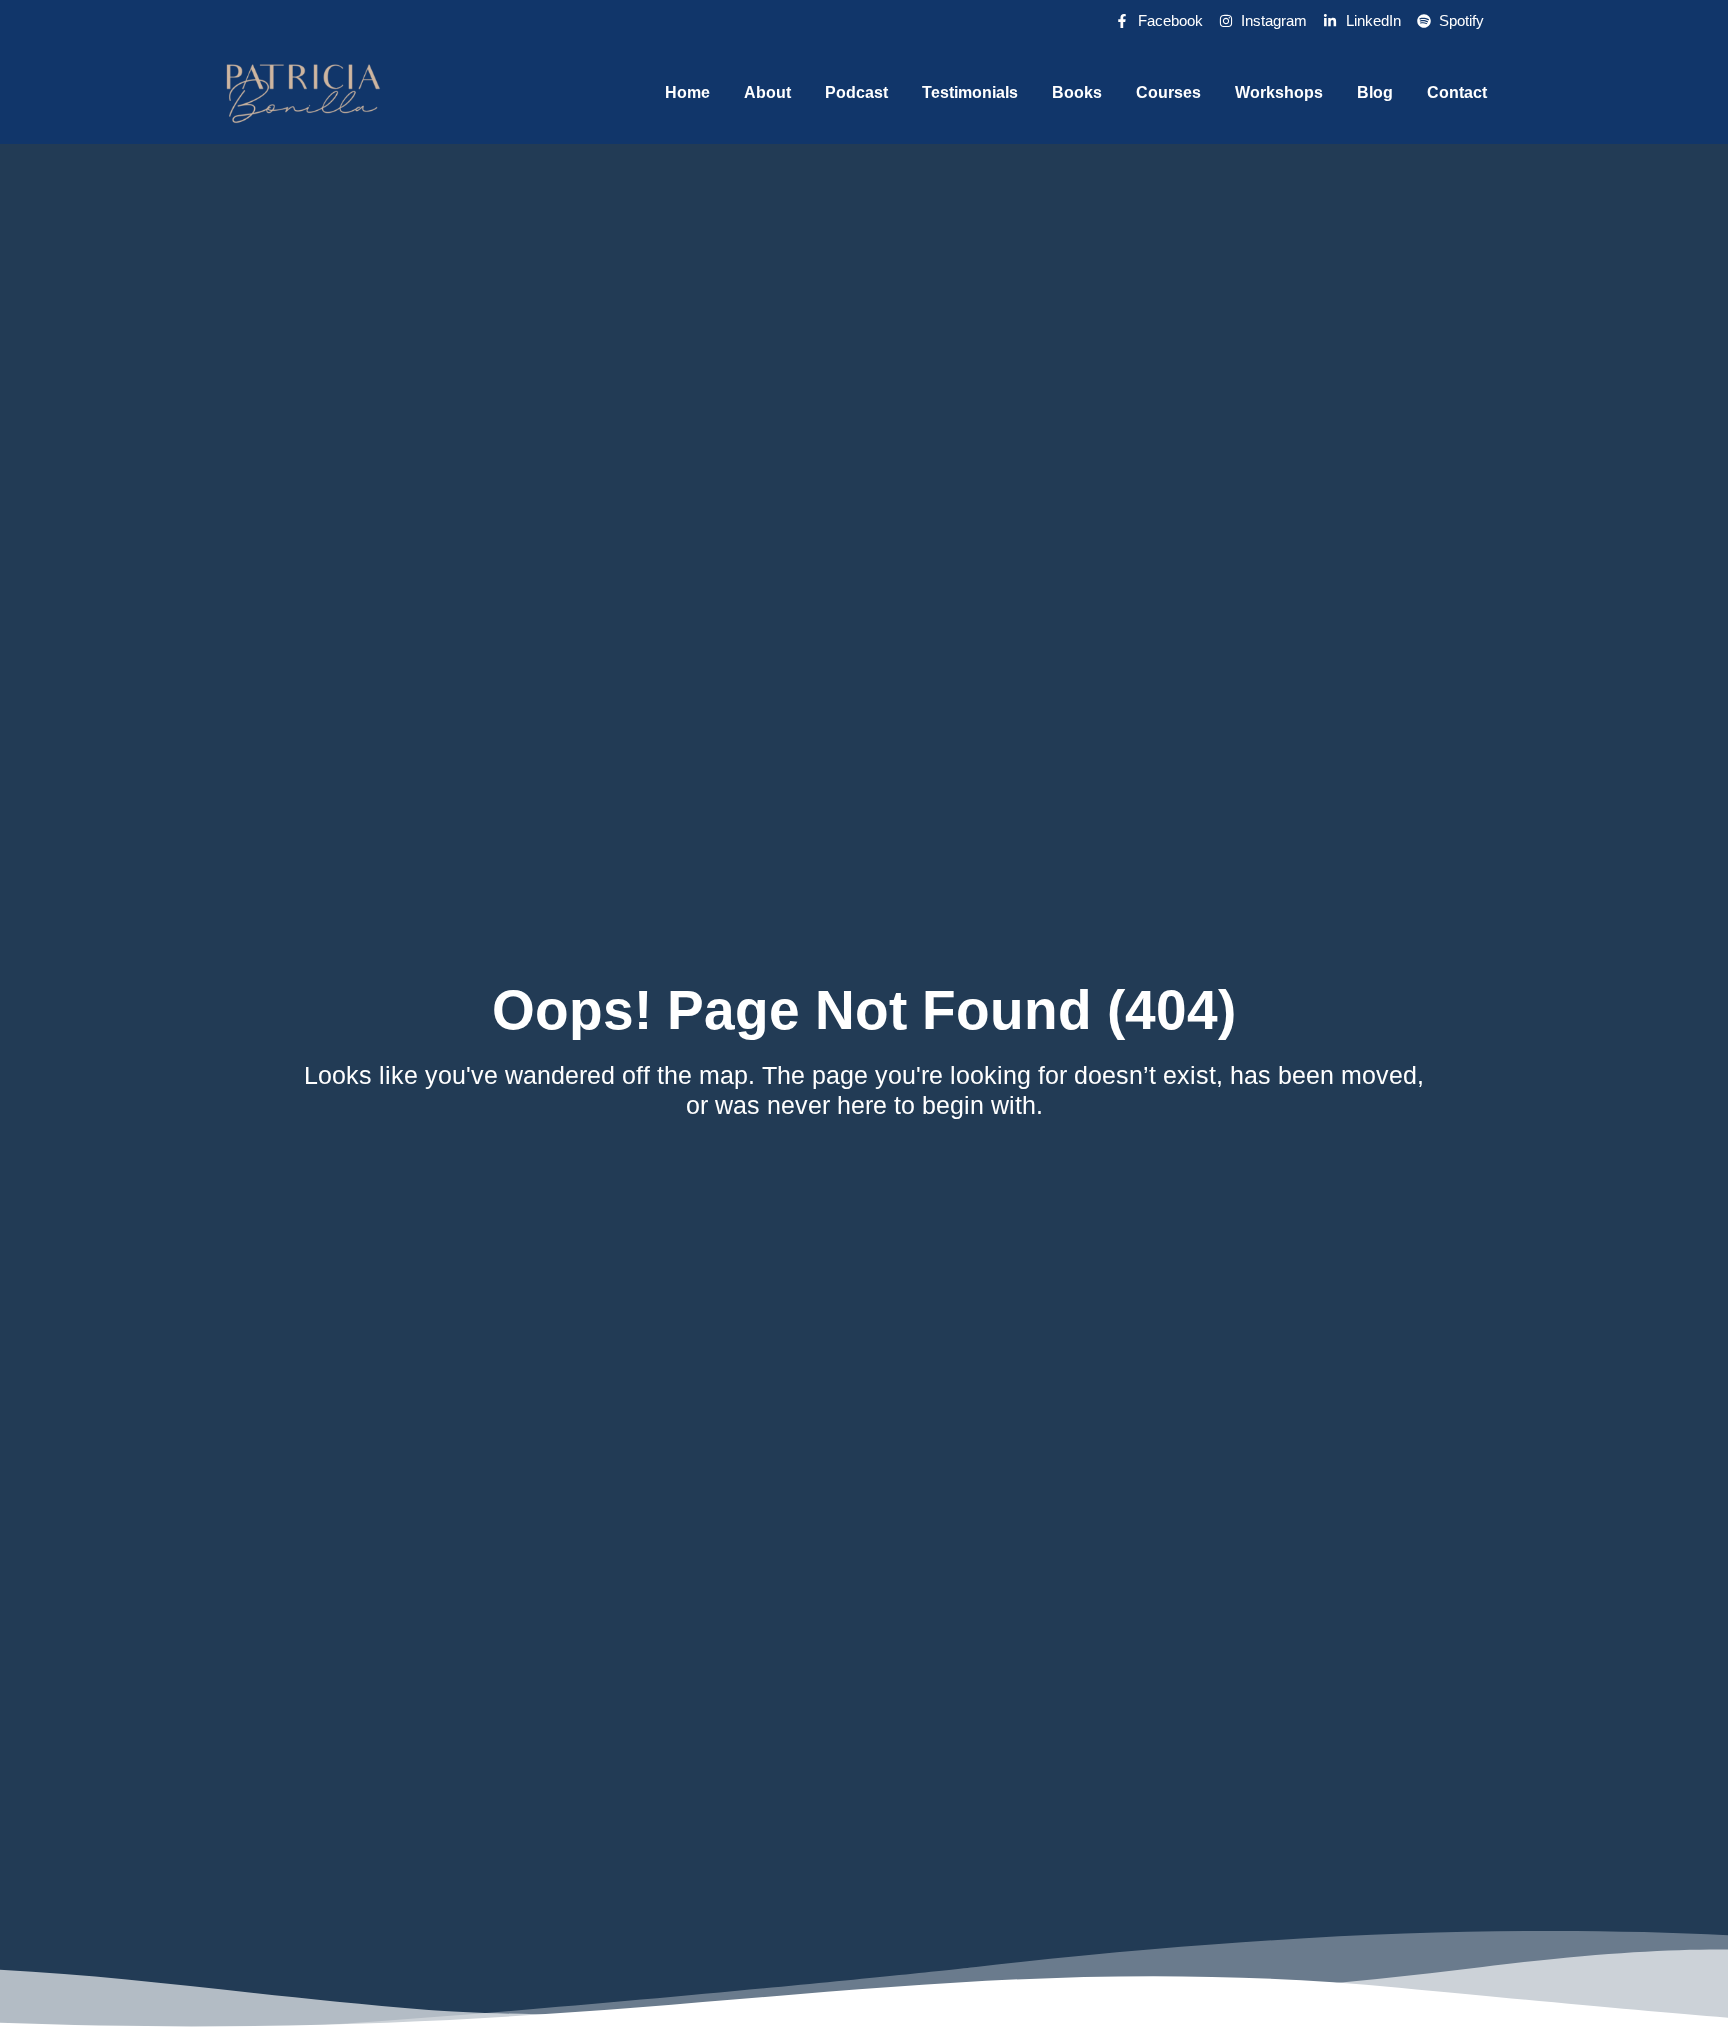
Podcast (856, 92)
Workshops (1279, 92)
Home (687, 92)
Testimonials (970, 92)
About (767, 92)
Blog (1375, 92)
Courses (1168, 92)
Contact (1457, 92)
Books (1077, 92)
